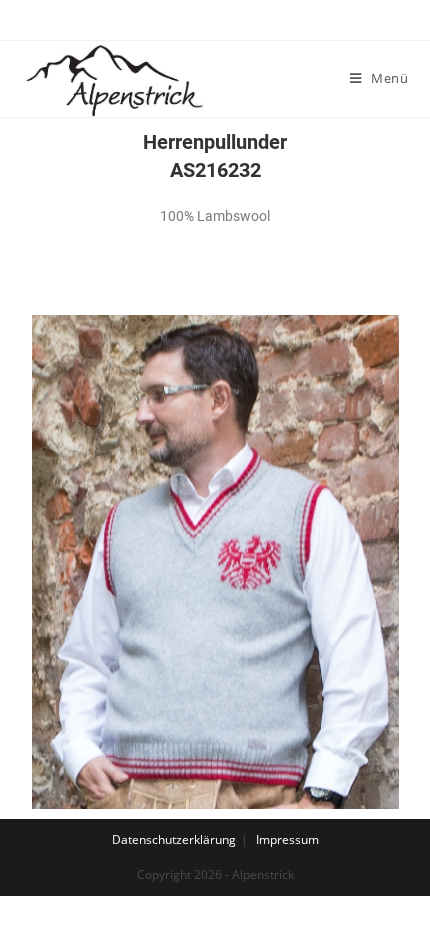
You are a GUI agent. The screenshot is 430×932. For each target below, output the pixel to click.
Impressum (287, 839)
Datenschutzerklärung (174, 839)
